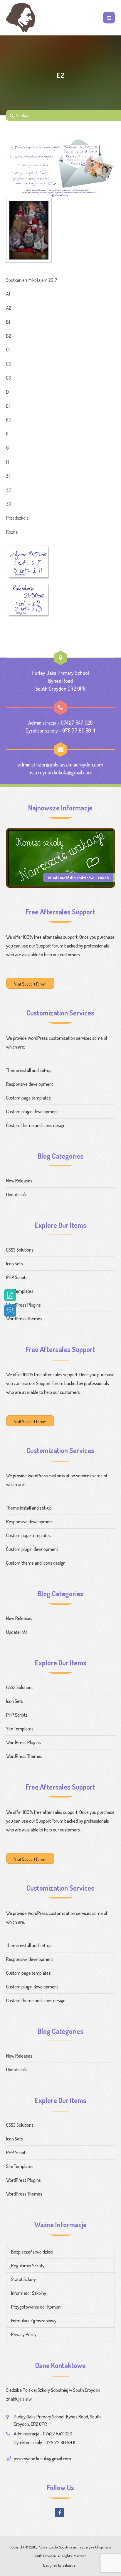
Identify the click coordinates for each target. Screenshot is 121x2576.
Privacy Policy (24, 2334)
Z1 (8, 476)
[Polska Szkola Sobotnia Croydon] (21, 18)
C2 (9, 364)
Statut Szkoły (23, 2279)
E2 (9, 420)
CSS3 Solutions (20, 1250)
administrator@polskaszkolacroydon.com (60, 764)
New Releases (19, 1181)
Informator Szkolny (29, 2293)
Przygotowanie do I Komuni (36, 2307)
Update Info (17, 1194)
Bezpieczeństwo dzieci (32, 2252)
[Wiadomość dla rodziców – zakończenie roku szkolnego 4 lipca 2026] (61, 857)
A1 (8, 294)
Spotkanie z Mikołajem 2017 (32, 280)
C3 (9, 378)
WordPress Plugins (23, 1305)
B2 (9, 336)
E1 (8, 406)
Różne (12, 532)
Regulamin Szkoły (28, 2266)
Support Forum (50, 946)
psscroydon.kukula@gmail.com (60, 772)
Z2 (9, 490)
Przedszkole (17, 518)
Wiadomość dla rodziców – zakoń (78, 878)
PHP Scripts (17, 1277)
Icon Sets (15, 1264)
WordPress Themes (24, 1319)
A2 (9, 308)
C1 (8, 350)
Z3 (9, 504)
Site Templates (20, 1291)
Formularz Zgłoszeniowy (34, 2321)
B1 (8, 322)
